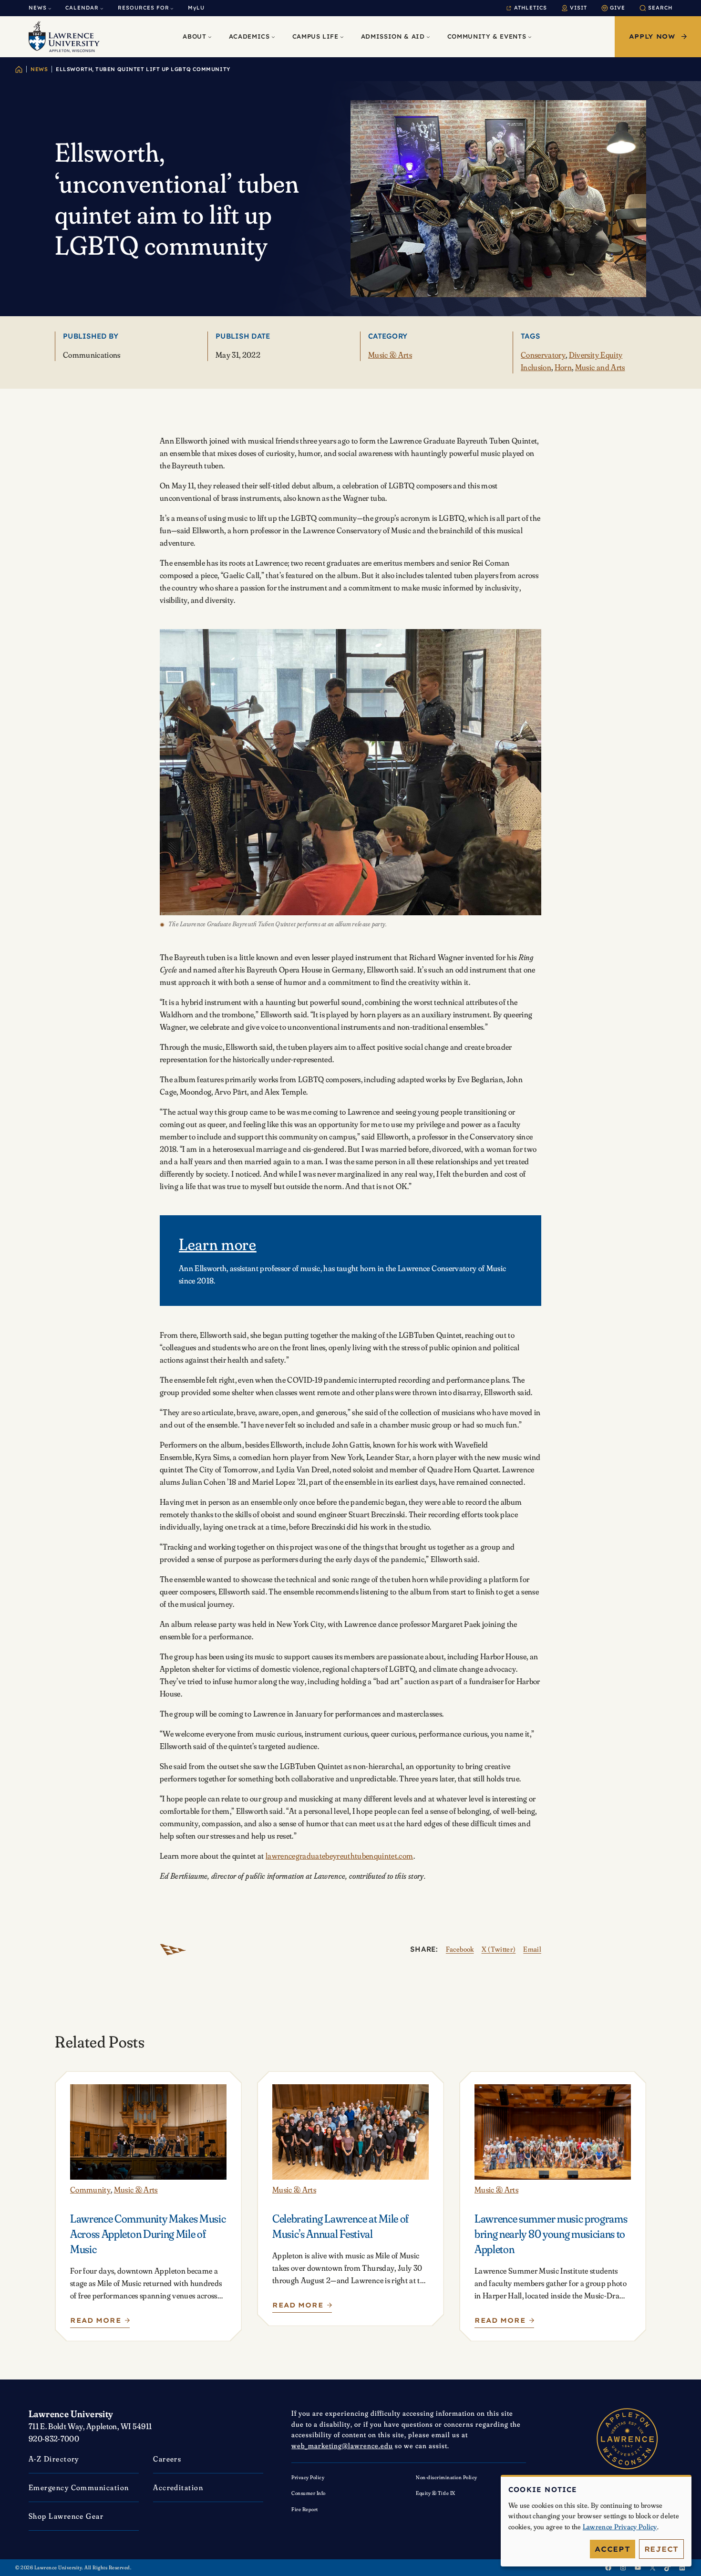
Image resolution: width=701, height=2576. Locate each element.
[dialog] (596, 2521)
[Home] (19, 69)
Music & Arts (390, 355)
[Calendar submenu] (102, 8)
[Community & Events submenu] (530, 37)
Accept (613, 2549)
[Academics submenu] (273, 37)
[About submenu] (210, 37)
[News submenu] (50, 8)
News (39, 69)
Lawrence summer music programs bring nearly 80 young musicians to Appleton (551, 2234)
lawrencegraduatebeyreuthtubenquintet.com (340, 1856)
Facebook (460, 1949)
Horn (563, 367)
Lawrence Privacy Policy (620, 2527)
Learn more (218, 1244)
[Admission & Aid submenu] (428, 37)
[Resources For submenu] (172, 8)
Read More (97, 2323)
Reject (662, 2549)
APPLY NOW (652, 36)
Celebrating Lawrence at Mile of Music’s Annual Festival (340, 2226)
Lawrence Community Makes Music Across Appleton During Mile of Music (148, 2234)
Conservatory (543, 355)
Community (90, 2189)
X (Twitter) (499, 1949)
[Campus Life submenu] (342, 37)
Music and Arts (600, 367)
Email (532, 1949)
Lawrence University (71, 2414)
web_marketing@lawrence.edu (342, 2446)
